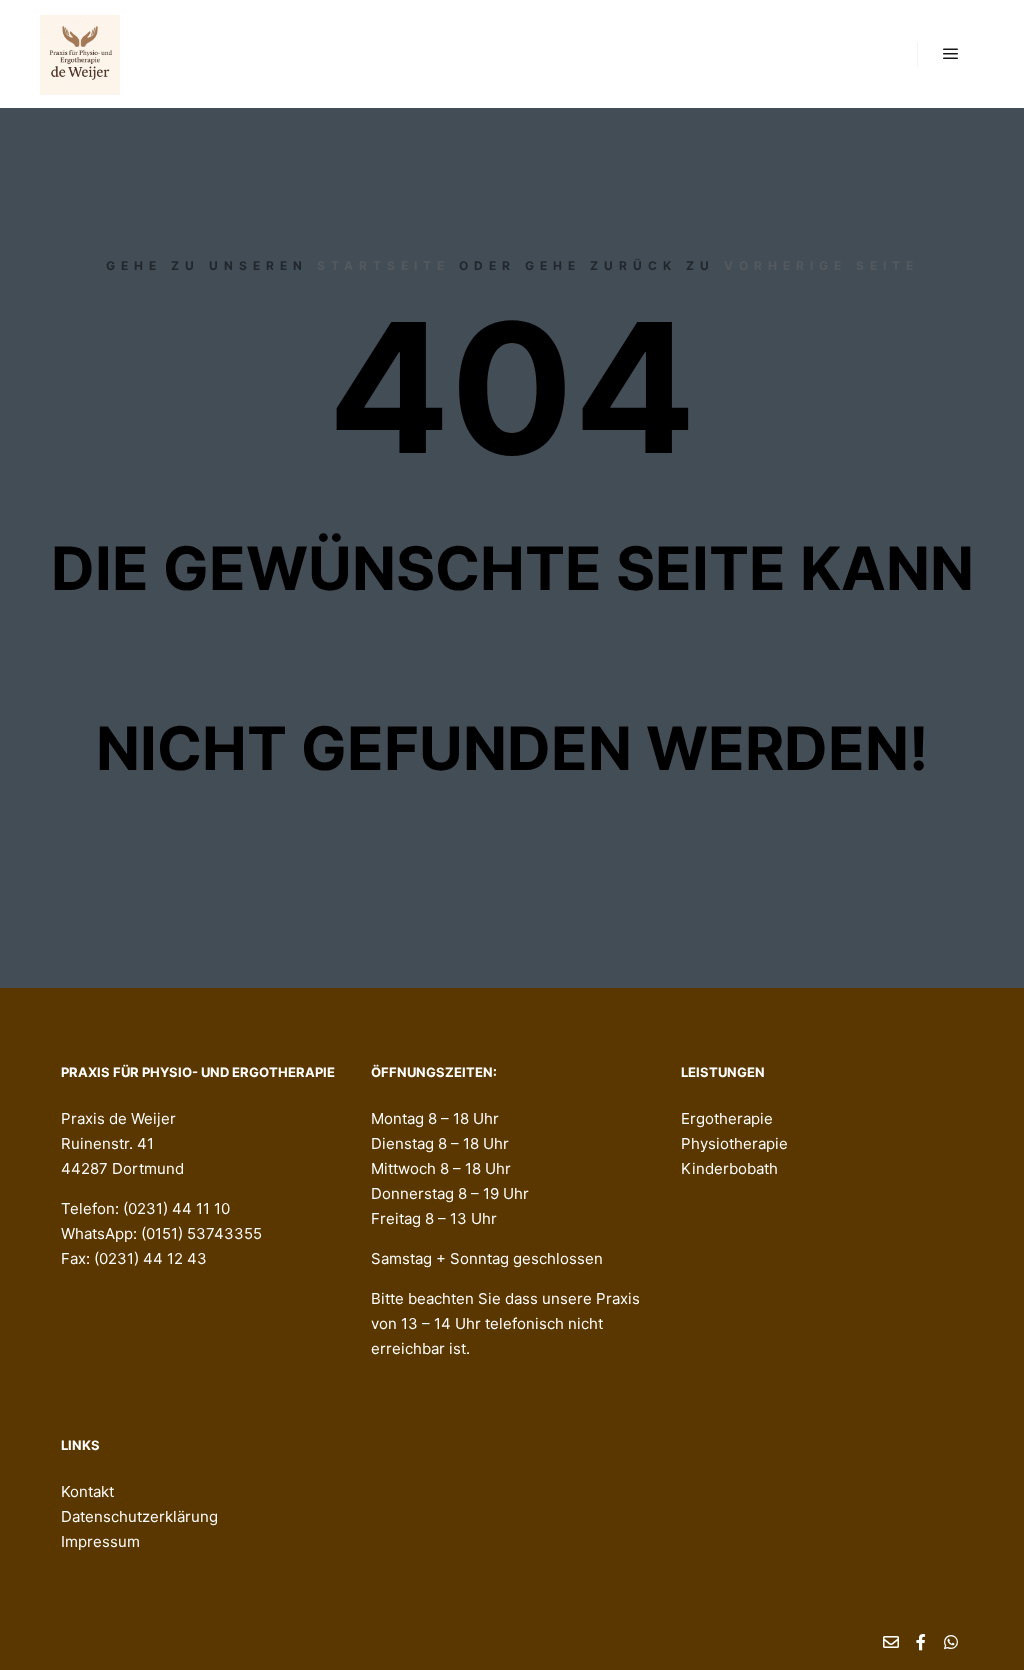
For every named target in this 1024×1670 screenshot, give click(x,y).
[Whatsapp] (951, 1642)
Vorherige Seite (821, 265)
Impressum (100, 1541)
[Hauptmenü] (951, 54)
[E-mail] (891, 1642)
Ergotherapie (727, 1118)
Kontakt (87, 1491)
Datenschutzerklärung (139, 1516)
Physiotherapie (734, 1143)
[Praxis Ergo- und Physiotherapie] (80, 54)
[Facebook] (921, 1642)
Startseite (383, 265)
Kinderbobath (729, 1168)
